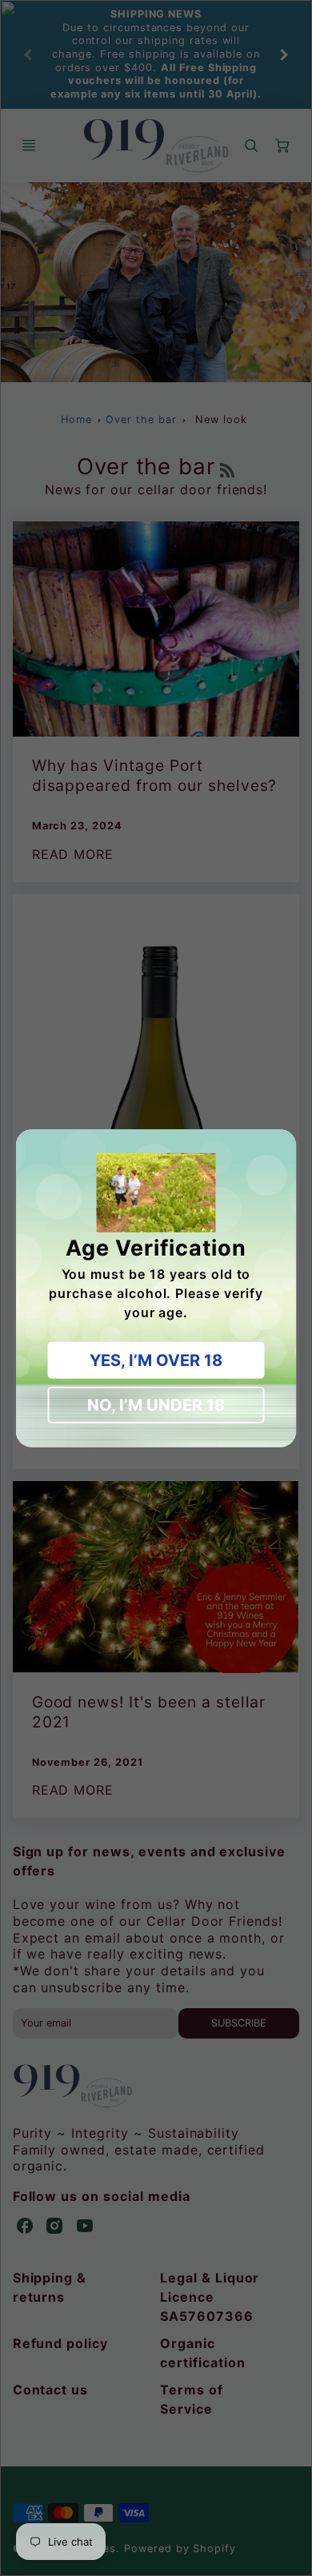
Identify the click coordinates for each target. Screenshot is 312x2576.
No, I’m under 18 (156, 1405)
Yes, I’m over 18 (156, 1360)
